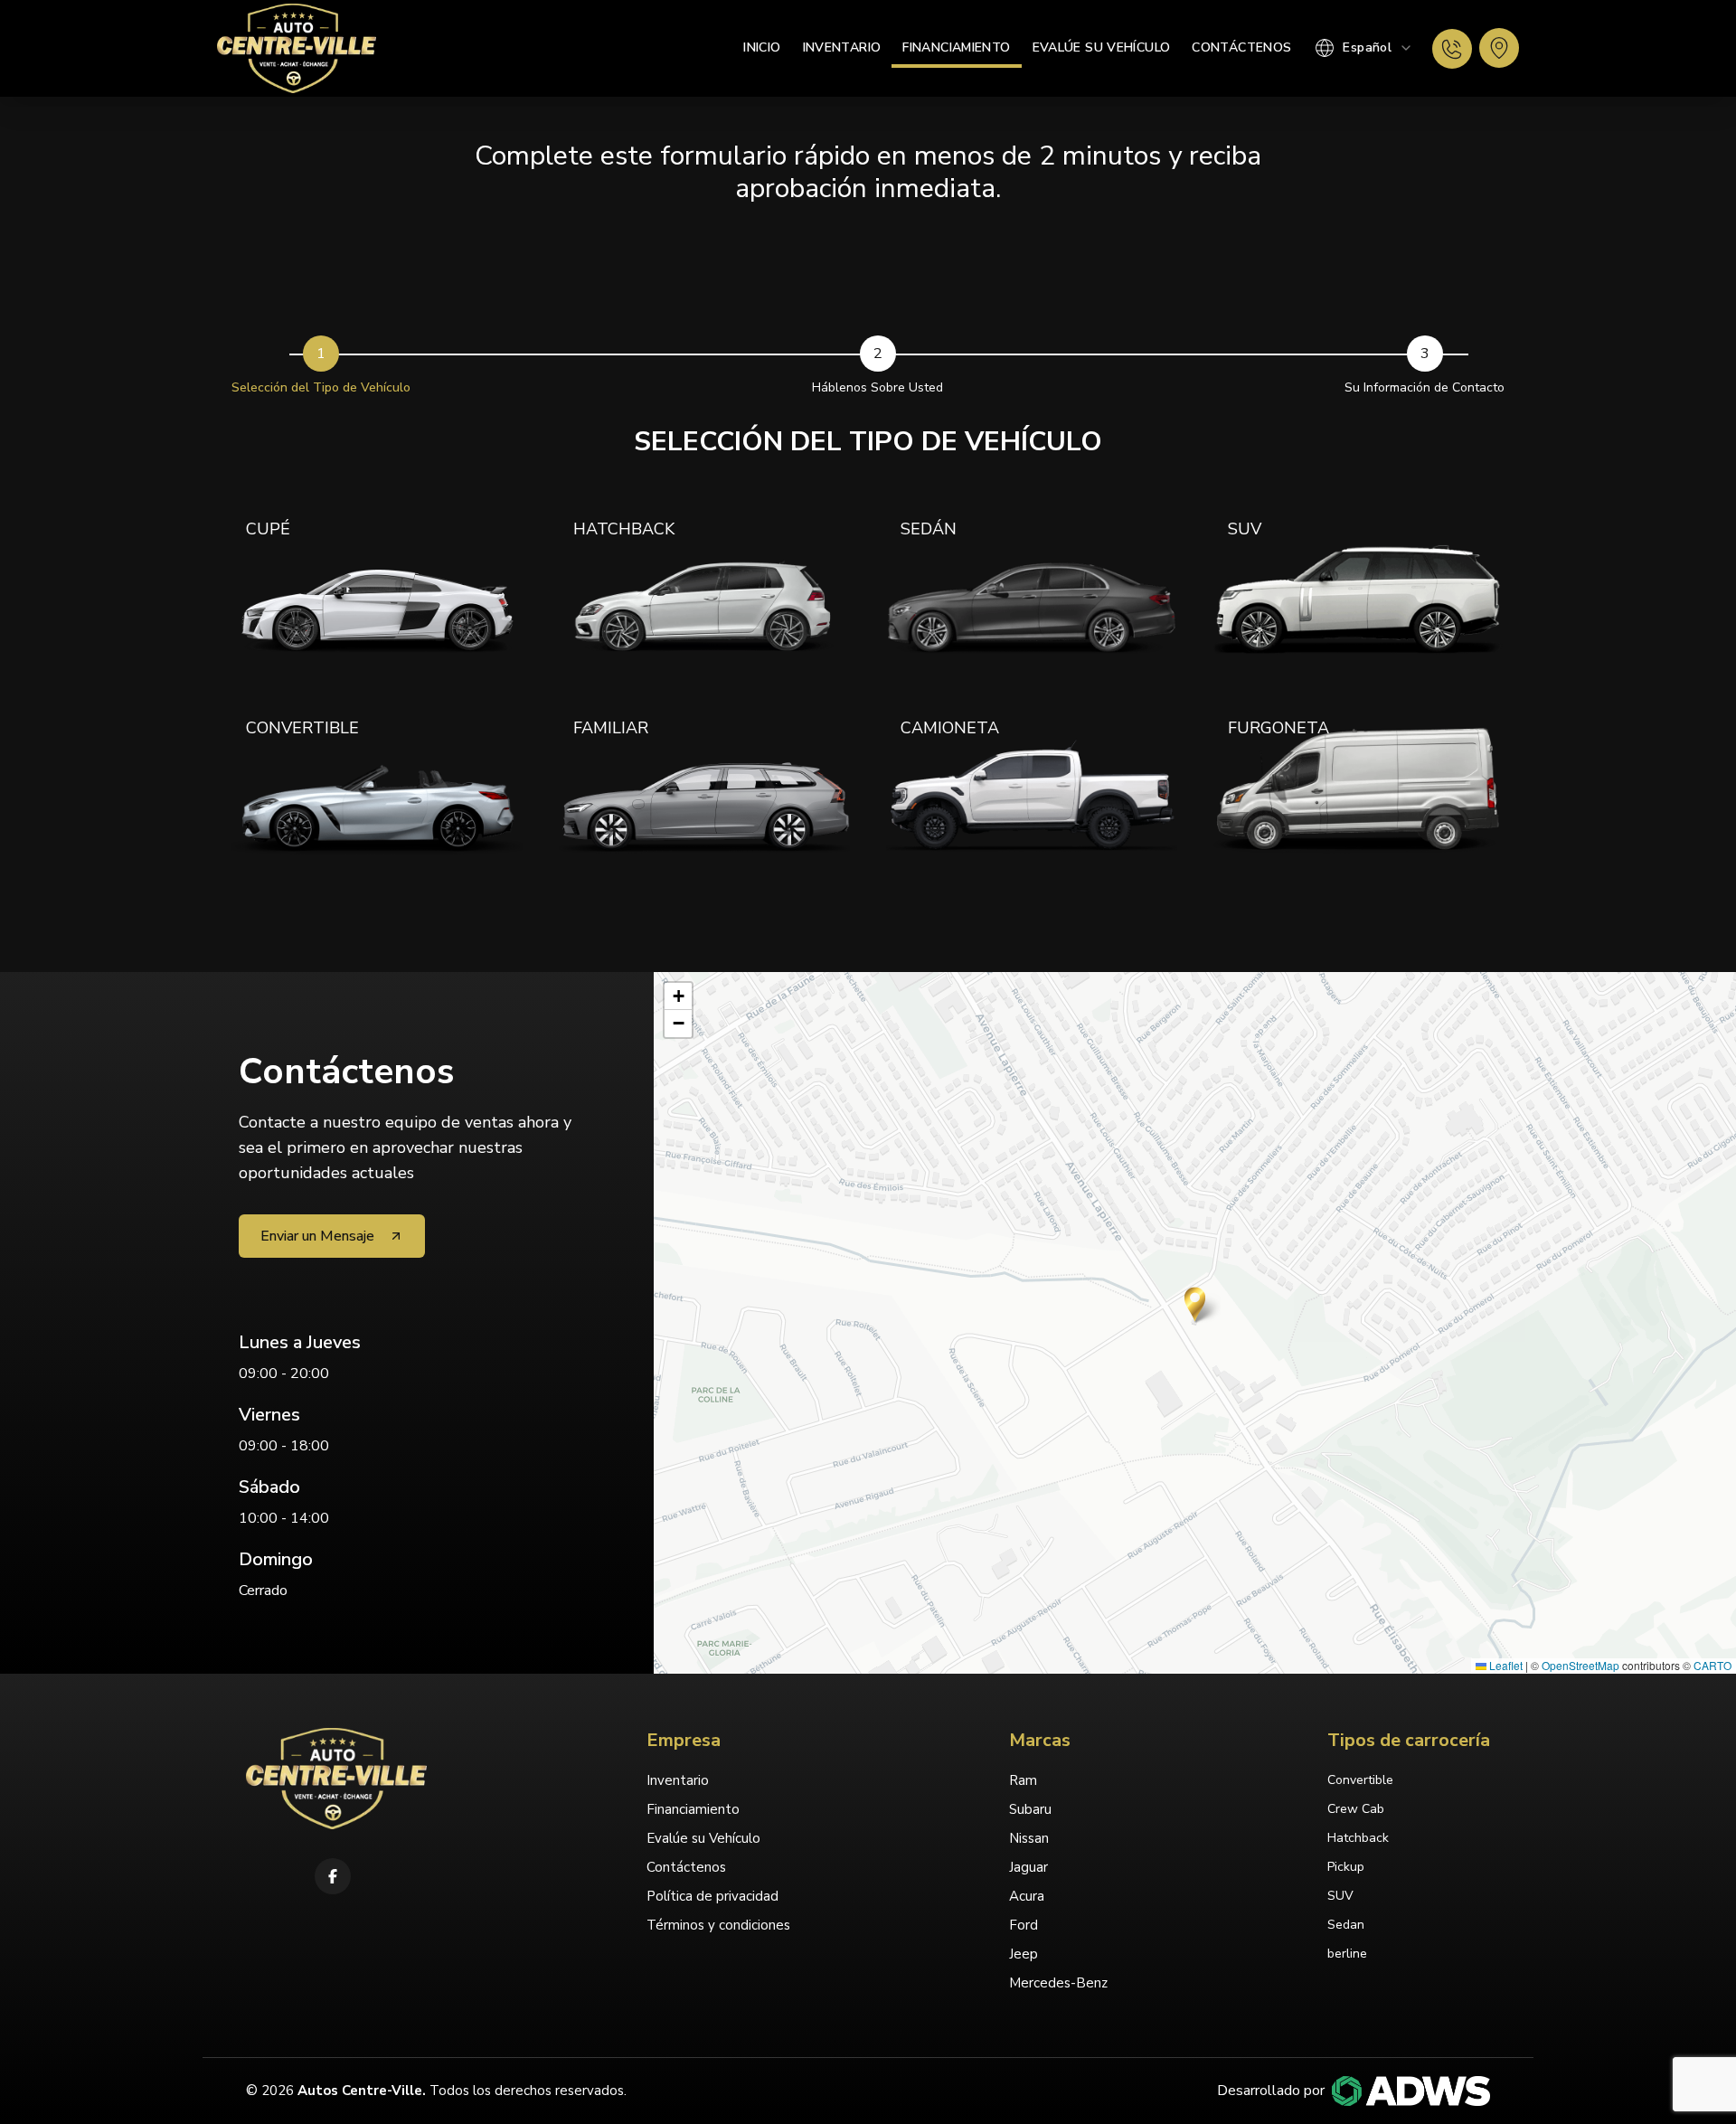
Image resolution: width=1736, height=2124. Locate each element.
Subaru (1030, 1809)
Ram (1023, 1780)
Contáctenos (1241, 47)
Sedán (929, 529)
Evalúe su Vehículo (1102, 47)
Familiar (611, 728)
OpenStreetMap (1580, 1665)
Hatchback (624, 529)
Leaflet (1505, 1665)
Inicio (762, 47)
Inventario (842, 47)
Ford (1024, 1925)
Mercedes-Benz (1058, 1983)
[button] (1195, 1304)
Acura (1027, 1896)
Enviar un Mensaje (317, 1236)
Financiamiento (956, 47)
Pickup (1346, 1867)
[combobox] (1363, 48)
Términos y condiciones (718, 1925)
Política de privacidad (712, 1896)
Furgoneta (1278, 728)
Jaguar (1028, 1867)
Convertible (302, 728)
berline (1347, 1954)
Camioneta (950, 728)
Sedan (1346, 1925)
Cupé (268, 529)
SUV (1245, 529)
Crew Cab (1356, 1809)
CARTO (1712, 1665)
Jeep (1024, 1954)
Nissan (1029, 1838)
